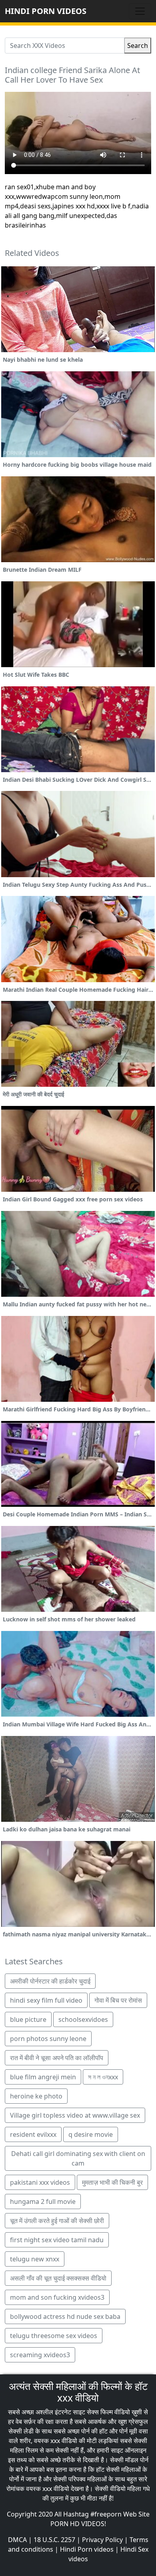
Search (138, 46)
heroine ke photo (36, 2096)
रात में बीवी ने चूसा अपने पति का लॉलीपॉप (57, 2058)
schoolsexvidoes (83, 2019)
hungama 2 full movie (43, 2201)
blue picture (28, 2019)
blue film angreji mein (43, 2077)
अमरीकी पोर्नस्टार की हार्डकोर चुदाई (50, 1981)
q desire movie (91, 2134)
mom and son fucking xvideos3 (57, 2297)
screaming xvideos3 (40, 2355)
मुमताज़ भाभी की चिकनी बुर (112, 2182)
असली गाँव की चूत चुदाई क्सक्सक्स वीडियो (58, 2278)
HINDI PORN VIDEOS (46, 11)
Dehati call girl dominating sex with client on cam (78, 2158)
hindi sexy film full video (46, 2000)
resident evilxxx (33, 2134)
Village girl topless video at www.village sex (75, 2115)
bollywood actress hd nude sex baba (65, 2316)
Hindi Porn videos (87, 2549)
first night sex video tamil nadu (57, 2240)
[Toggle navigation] (140, 11)
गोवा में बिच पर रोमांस (118, 2000)
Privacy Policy (102, 2540)
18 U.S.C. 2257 (54, 2540)
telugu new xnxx (35, 2259)
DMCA (17, 2540)
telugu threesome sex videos (54, 2336)
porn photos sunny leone (48, 2039)
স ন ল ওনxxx (103, 2077)
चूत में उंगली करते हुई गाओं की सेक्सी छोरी (57, 2221)
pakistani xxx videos (40, 2182)
